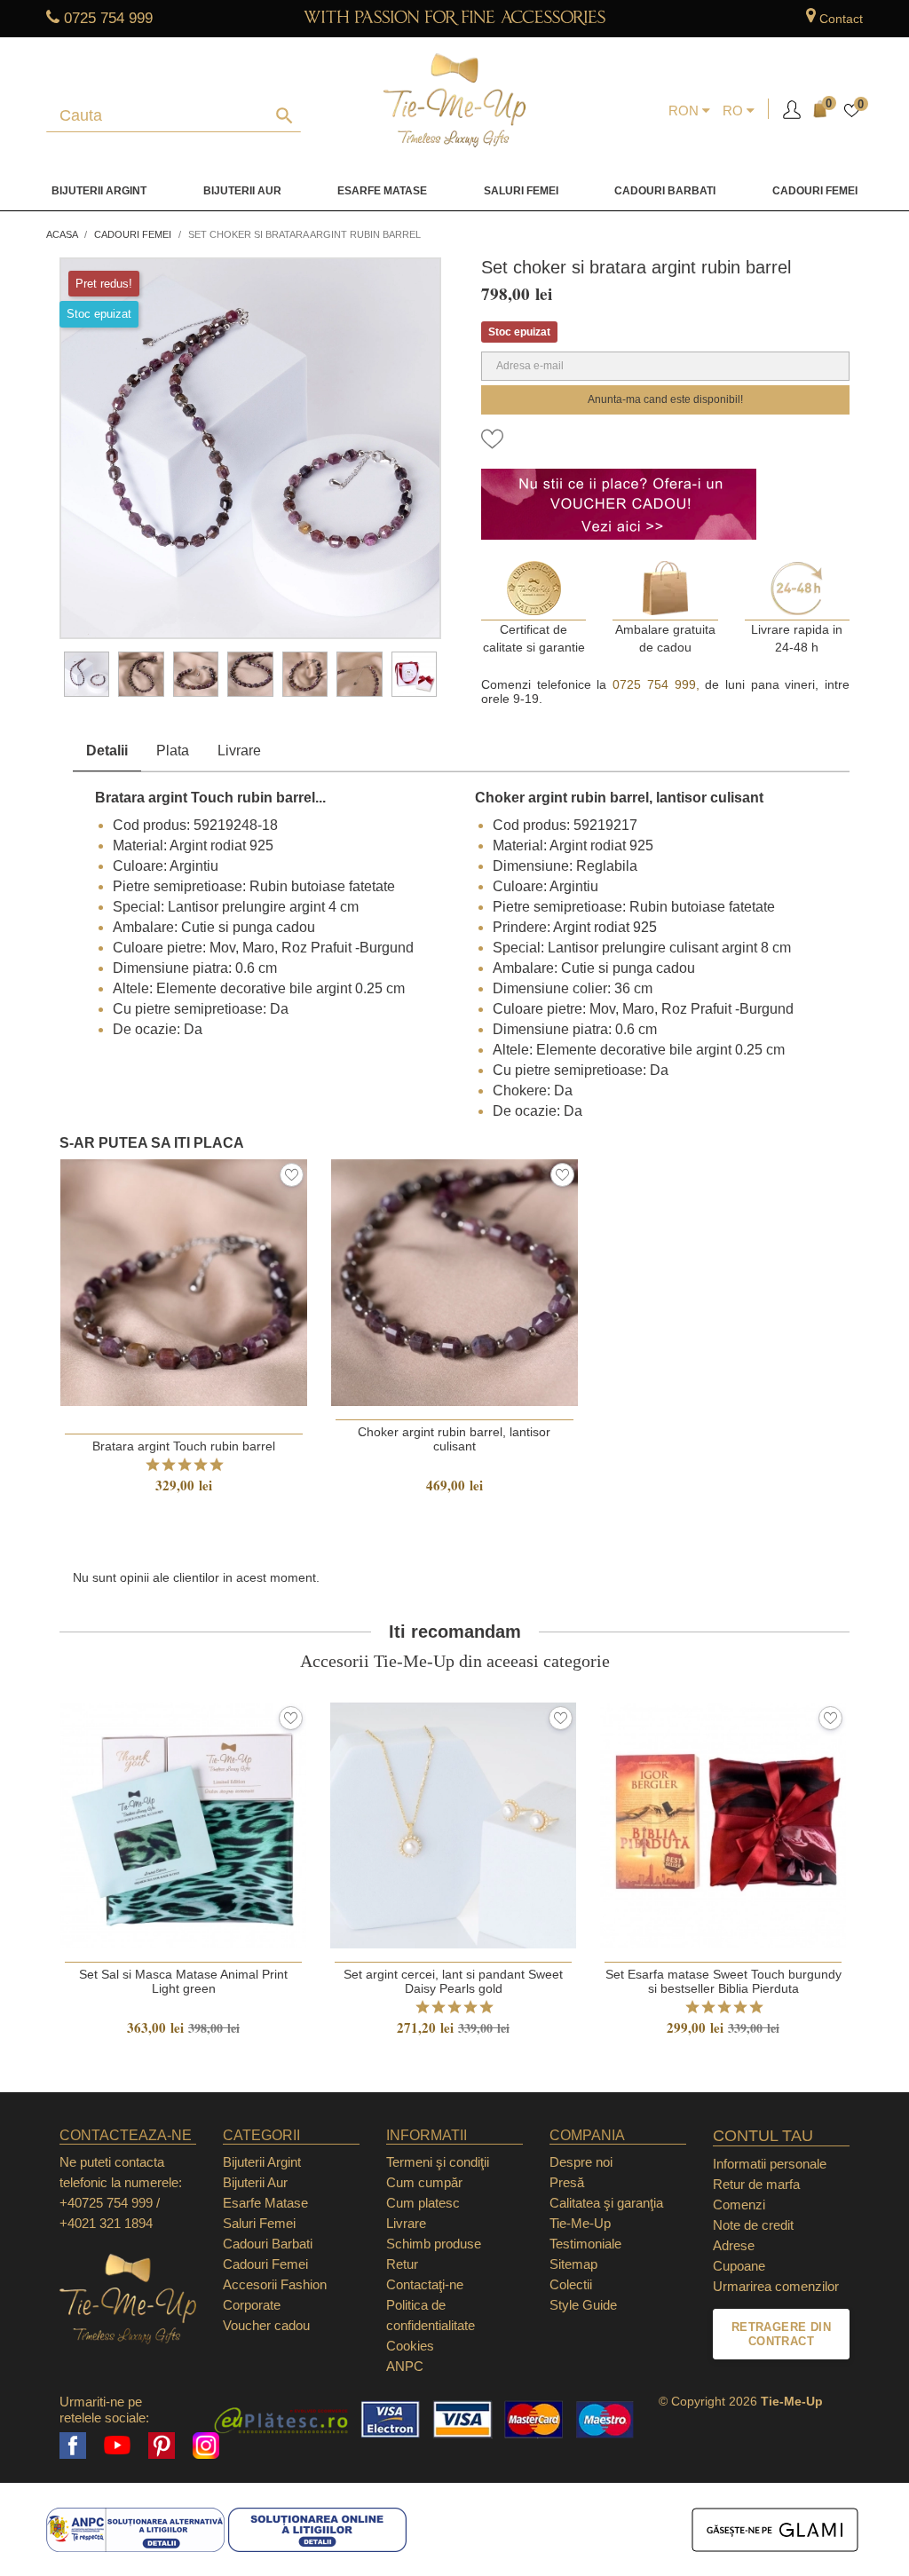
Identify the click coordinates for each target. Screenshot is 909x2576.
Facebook (73, 2446)
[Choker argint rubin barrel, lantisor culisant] (141, 674)
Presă (567, 2182)
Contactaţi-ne (425, 2284)
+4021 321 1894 (106, 2223)
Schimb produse (434, 2244)
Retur (402, 2264)
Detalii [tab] (107, 751)
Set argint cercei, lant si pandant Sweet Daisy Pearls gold (453, 1981)
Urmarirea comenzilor (776, 2286)
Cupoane (739, 2266)
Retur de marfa (756, 2184)
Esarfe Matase (382, 191)
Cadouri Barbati (665, 191)
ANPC (405, 2366)
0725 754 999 (108, 18)
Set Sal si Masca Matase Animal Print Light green (183, 1981)
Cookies (410, 2346)
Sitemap (573, 2264)
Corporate (252, 2305)
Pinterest (162, 2446)
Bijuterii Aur (242, 191)
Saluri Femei (521, 191)
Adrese (734, 2245)
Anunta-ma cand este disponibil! (665, 399)
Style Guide (583, 2305)
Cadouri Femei (815, 191)
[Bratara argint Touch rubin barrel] (196, 674)
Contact (841, 19)
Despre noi (581, 2162)
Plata (173, 751)
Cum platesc (423, 2203)
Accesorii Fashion (275, 2284)
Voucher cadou (266, 2325)
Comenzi (739, 2205)
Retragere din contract (781, 2334)
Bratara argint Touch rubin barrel (184, 1446)
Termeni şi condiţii (438, 2162)
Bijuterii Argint (99, 191)
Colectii (571, 2284)
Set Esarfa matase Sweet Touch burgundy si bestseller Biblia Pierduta (723, 1981)
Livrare (239, 751)
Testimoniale (585, 2244)
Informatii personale (770, 2164)
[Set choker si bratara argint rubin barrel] (87, 674)
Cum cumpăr (424, 2182)
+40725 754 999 (106, 2203)
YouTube (117, 2446)
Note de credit (753, 2225)
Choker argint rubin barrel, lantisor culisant (454, 1439)
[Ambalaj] (414, 674)
